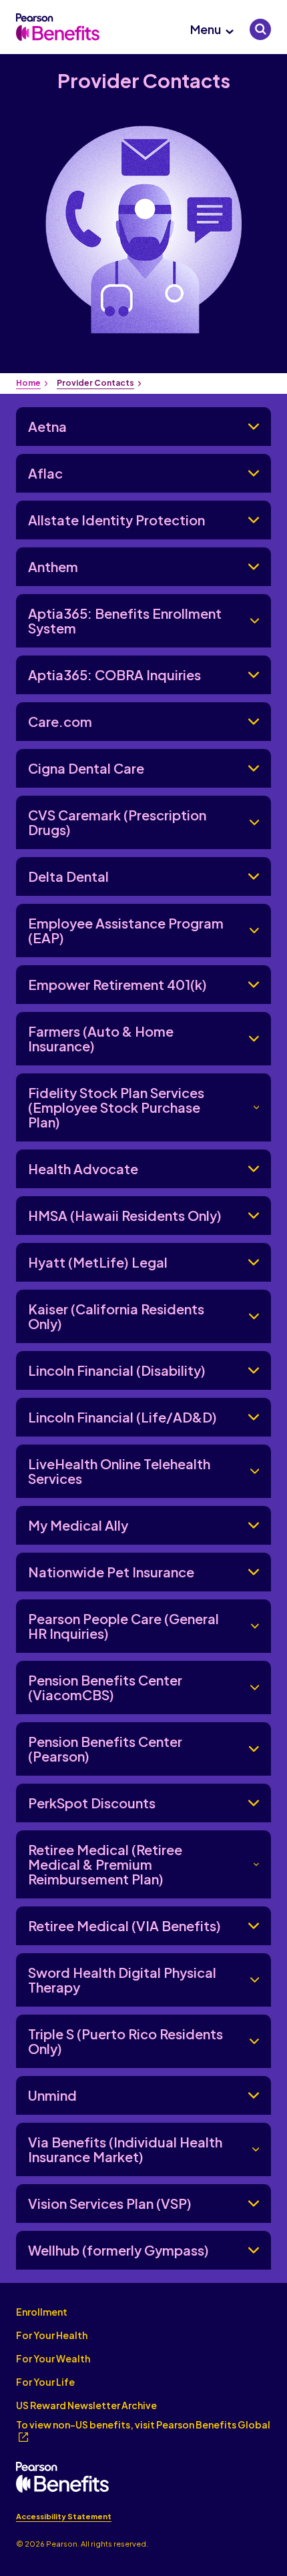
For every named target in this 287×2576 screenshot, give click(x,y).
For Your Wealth (53, 2358)
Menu (206, 29)
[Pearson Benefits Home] (58, 27)
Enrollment (42, 2312)
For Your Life (45, 2382)
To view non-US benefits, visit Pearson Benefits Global (143, 2424)
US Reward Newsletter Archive (86, 2405)
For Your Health (52, 2335)
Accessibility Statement (64, 2516)
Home (28, 383)
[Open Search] (260, 29)
